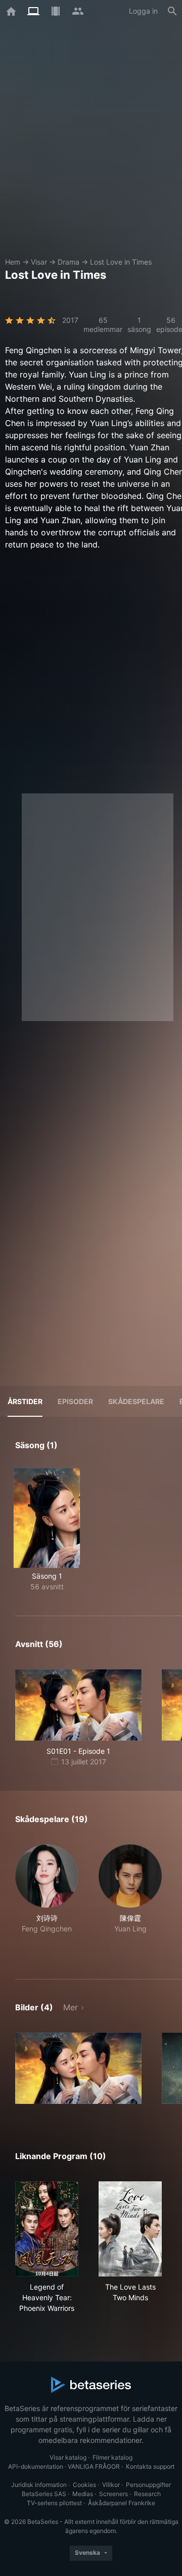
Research (147, 2494)
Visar (39, 262)
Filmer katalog (112, 2457)
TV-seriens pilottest (54, 2503)
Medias (83, 2494)
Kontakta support (150, 2466)
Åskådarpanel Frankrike (122, 2503)
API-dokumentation (36, 2466)
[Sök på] (172, 11)
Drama (69, 262)
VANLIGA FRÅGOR (94, 2466)
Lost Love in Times (121, 262)
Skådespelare (136, 1401)
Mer (71, 2007)
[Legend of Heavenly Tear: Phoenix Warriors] (47, 2229)
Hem (13, 262)
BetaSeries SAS (44, 2494)
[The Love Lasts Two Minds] (130, 2229)
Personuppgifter (148, 2485)
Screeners (113, 2494)
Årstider (25, 1401)
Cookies (84, 2485)
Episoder (75, 1401)
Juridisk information (39, 2485)
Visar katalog (68, 2457)
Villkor (111, 2485)
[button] (47, 1900)
